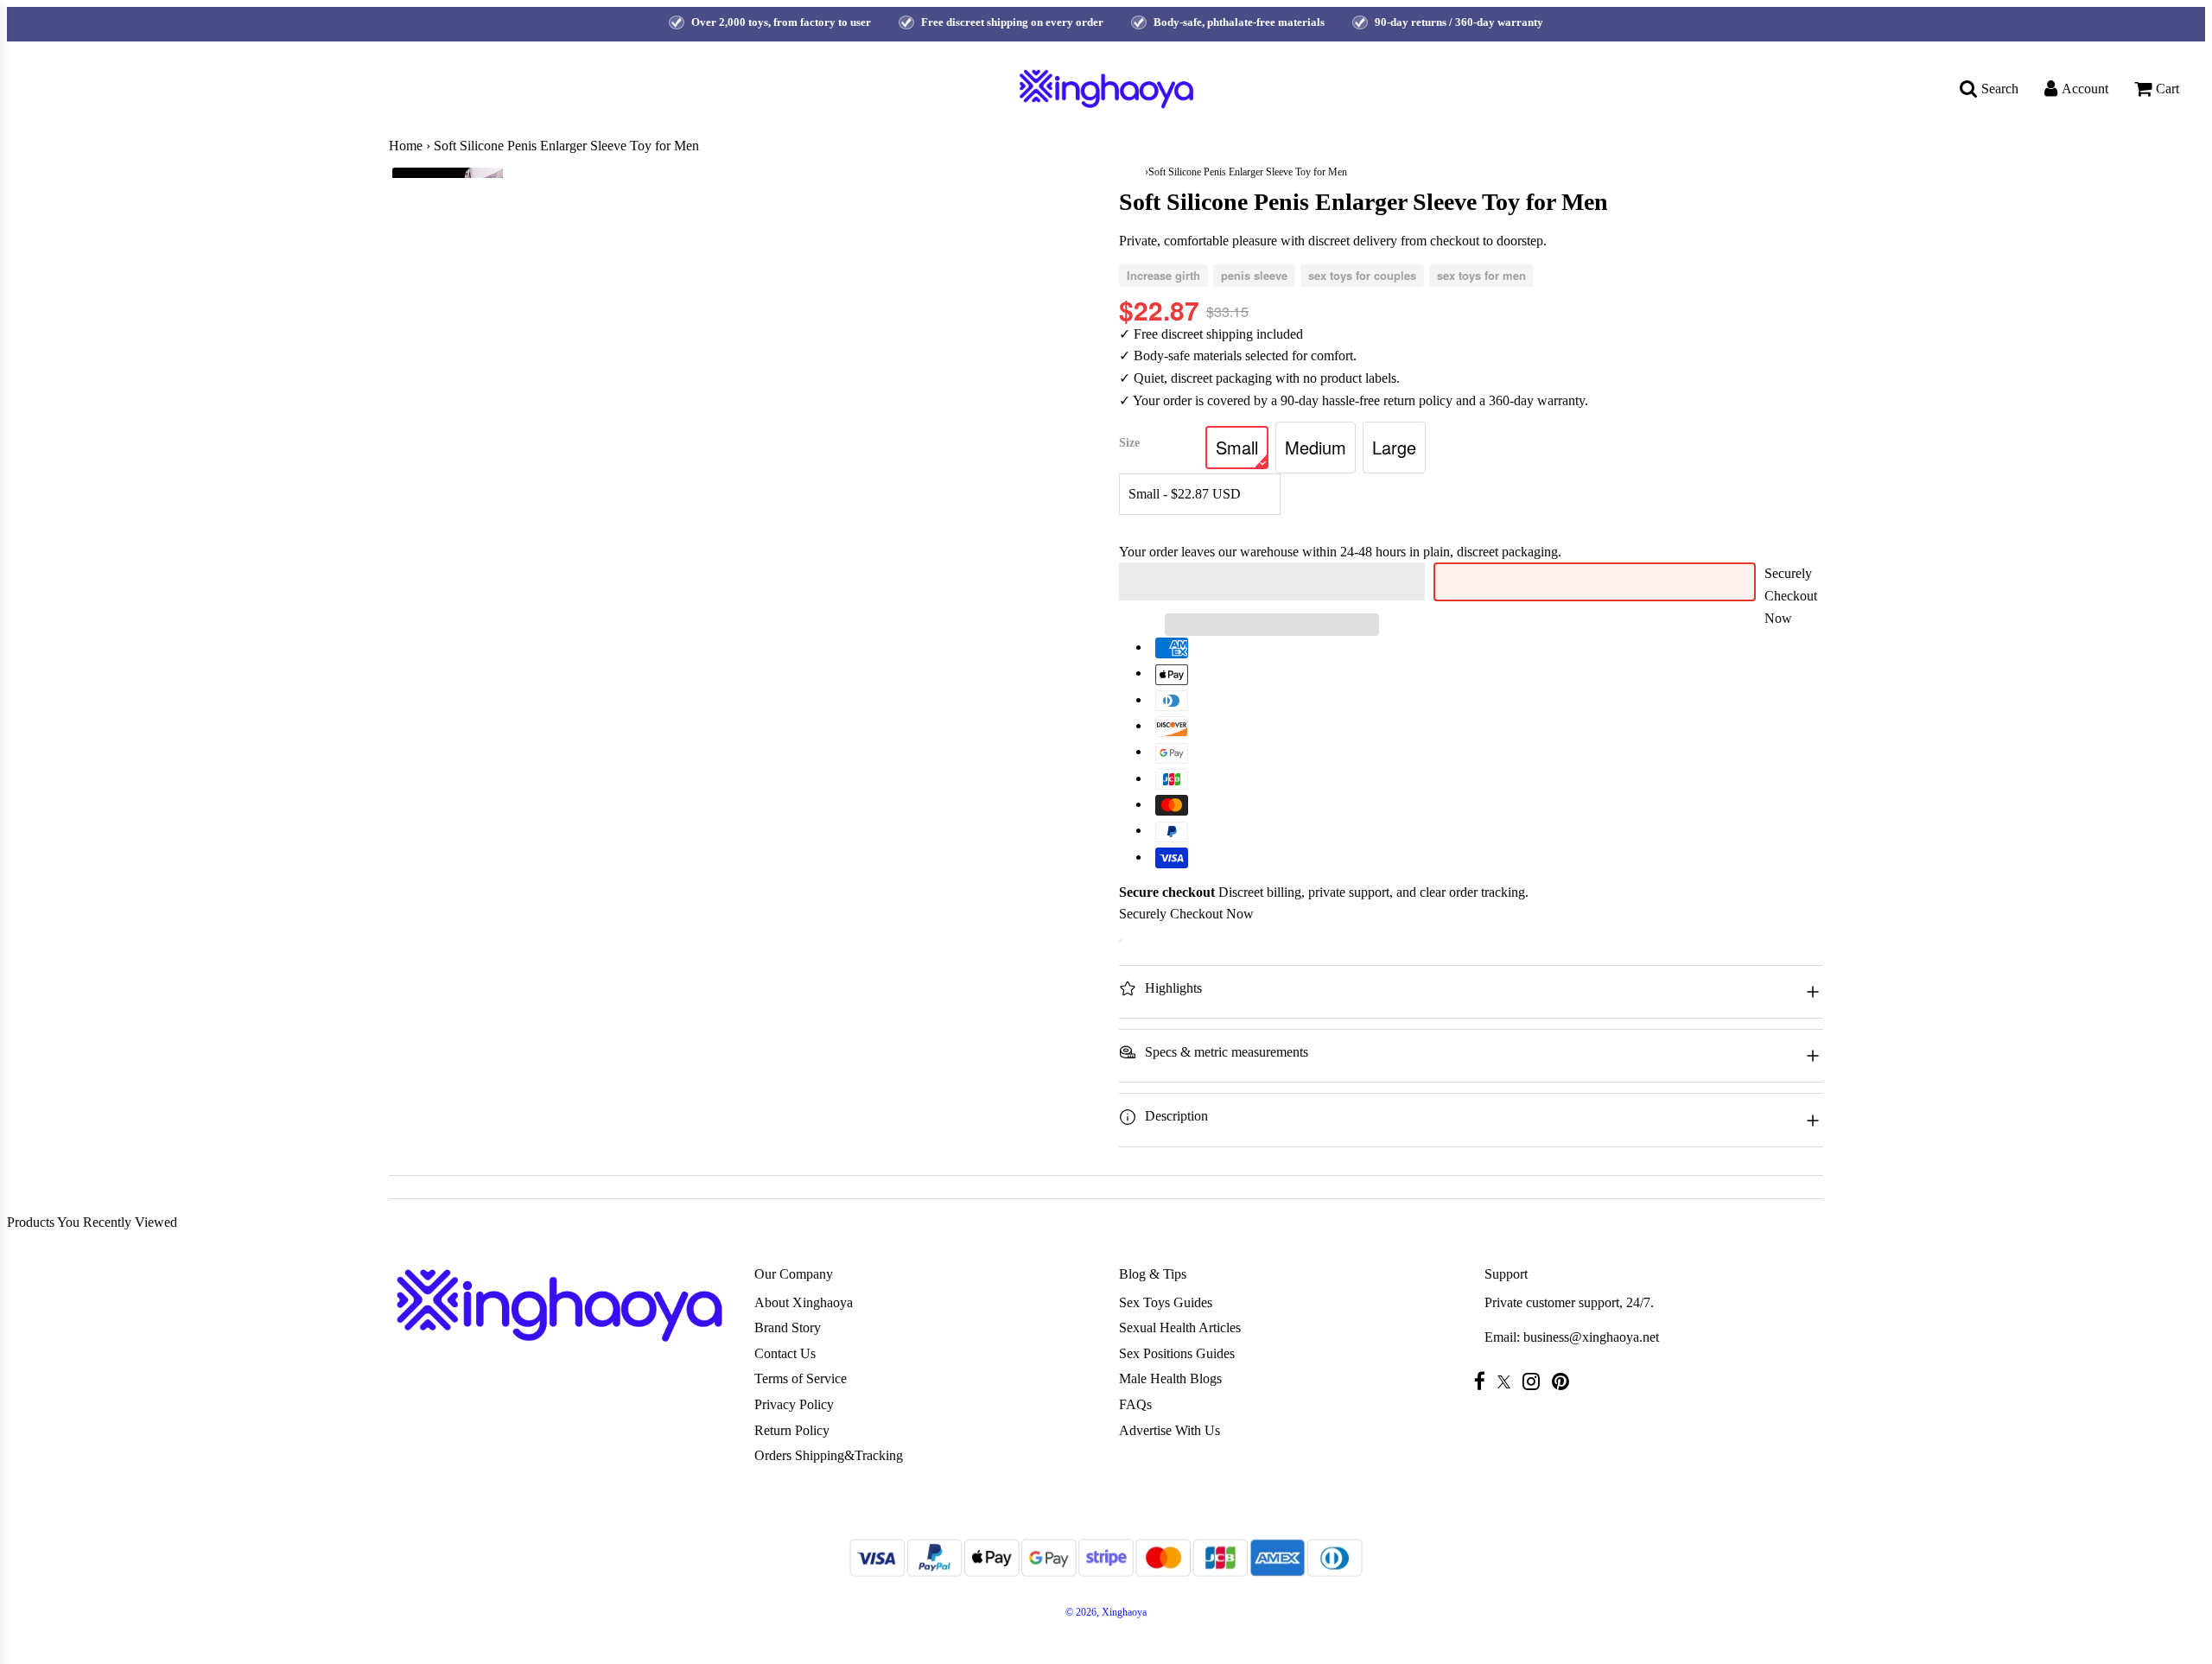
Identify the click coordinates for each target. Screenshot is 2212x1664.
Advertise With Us (1170, 1430)
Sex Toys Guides (1166, 1302)
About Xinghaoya (804, 1302)
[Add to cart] (1121, 941)
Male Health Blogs (1170, 1378)
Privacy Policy (794, 1404)
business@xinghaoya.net (1591, 1337)
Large (1394, 447)
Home (406, 146)
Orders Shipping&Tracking (829, 1455)
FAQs (1135, 1404)
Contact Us (785, 1353)
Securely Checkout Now (1791, 595)
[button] (1272, 581)
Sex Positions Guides (1177, 1353)
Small (1237, 447)
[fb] (1484, 1381)
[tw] (1508, 1382)
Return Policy (792, 1430)
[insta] (1535, 1381)
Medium (1316, 447)
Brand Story (788, 1327)
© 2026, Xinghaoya (1106, 1612)
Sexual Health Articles (1180, 1327)
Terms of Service (801, 1378)
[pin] (1565, 1381)
